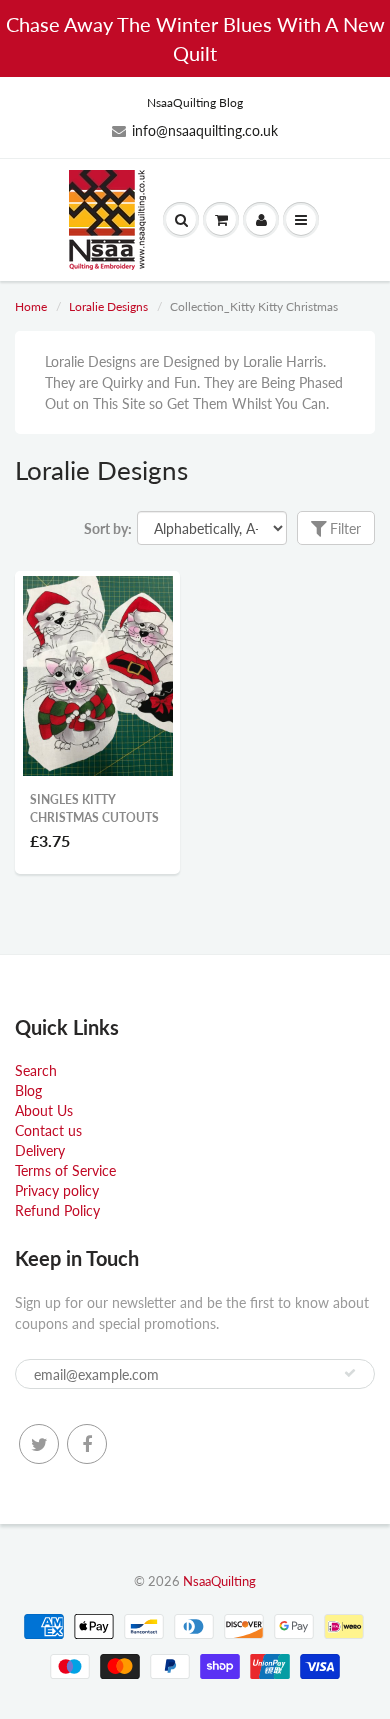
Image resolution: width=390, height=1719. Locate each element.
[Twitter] (39, 1444)
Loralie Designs (108, 306)
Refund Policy (57, 1210)
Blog (28, 1090)
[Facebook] (87, 1444)
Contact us (48, 1130)
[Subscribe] (350, 1373)
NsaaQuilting (219, 1581)
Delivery (40, 1150)
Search (36, 1070)
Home (31, 306)
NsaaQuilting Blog (195, 102)
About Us (44, 1110)
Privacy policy (57, 1190)
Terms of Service (65, 1170)
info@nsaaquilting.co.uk (205, 130)
